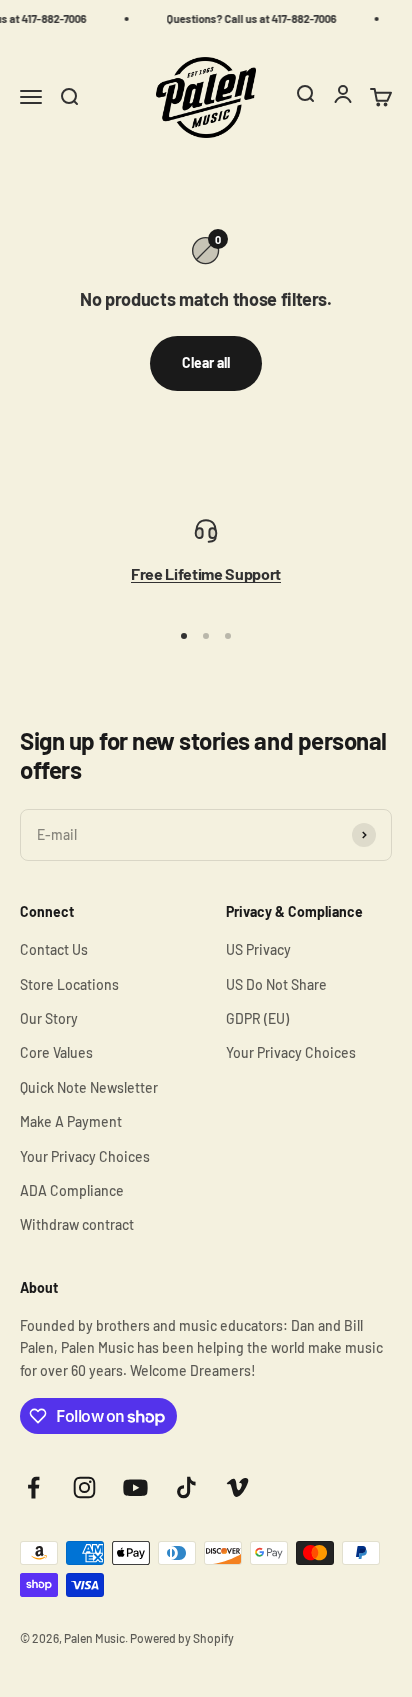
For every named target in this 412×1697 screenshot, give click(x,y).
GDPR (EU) (257, 1018)
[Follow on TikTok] (186, 1487)
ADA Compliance (72, 1190)
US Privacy (258, 949)
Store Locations (69, 984)
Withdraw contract (77, 1224)
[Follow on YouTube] (135, 1487)
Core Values (56, 1052)
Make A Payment (71, 1121)
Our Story (49, 1018)
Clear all (206, 362)
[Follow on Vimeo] (237, 1487)
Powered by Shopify (182, 1638)
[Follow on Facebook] (33, 1487)
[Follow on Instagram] (84, 1487)
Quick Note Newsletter (89, 1087)
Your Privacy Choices (85, 1156)
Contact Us (54, 949)
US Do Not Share (276, 984)
